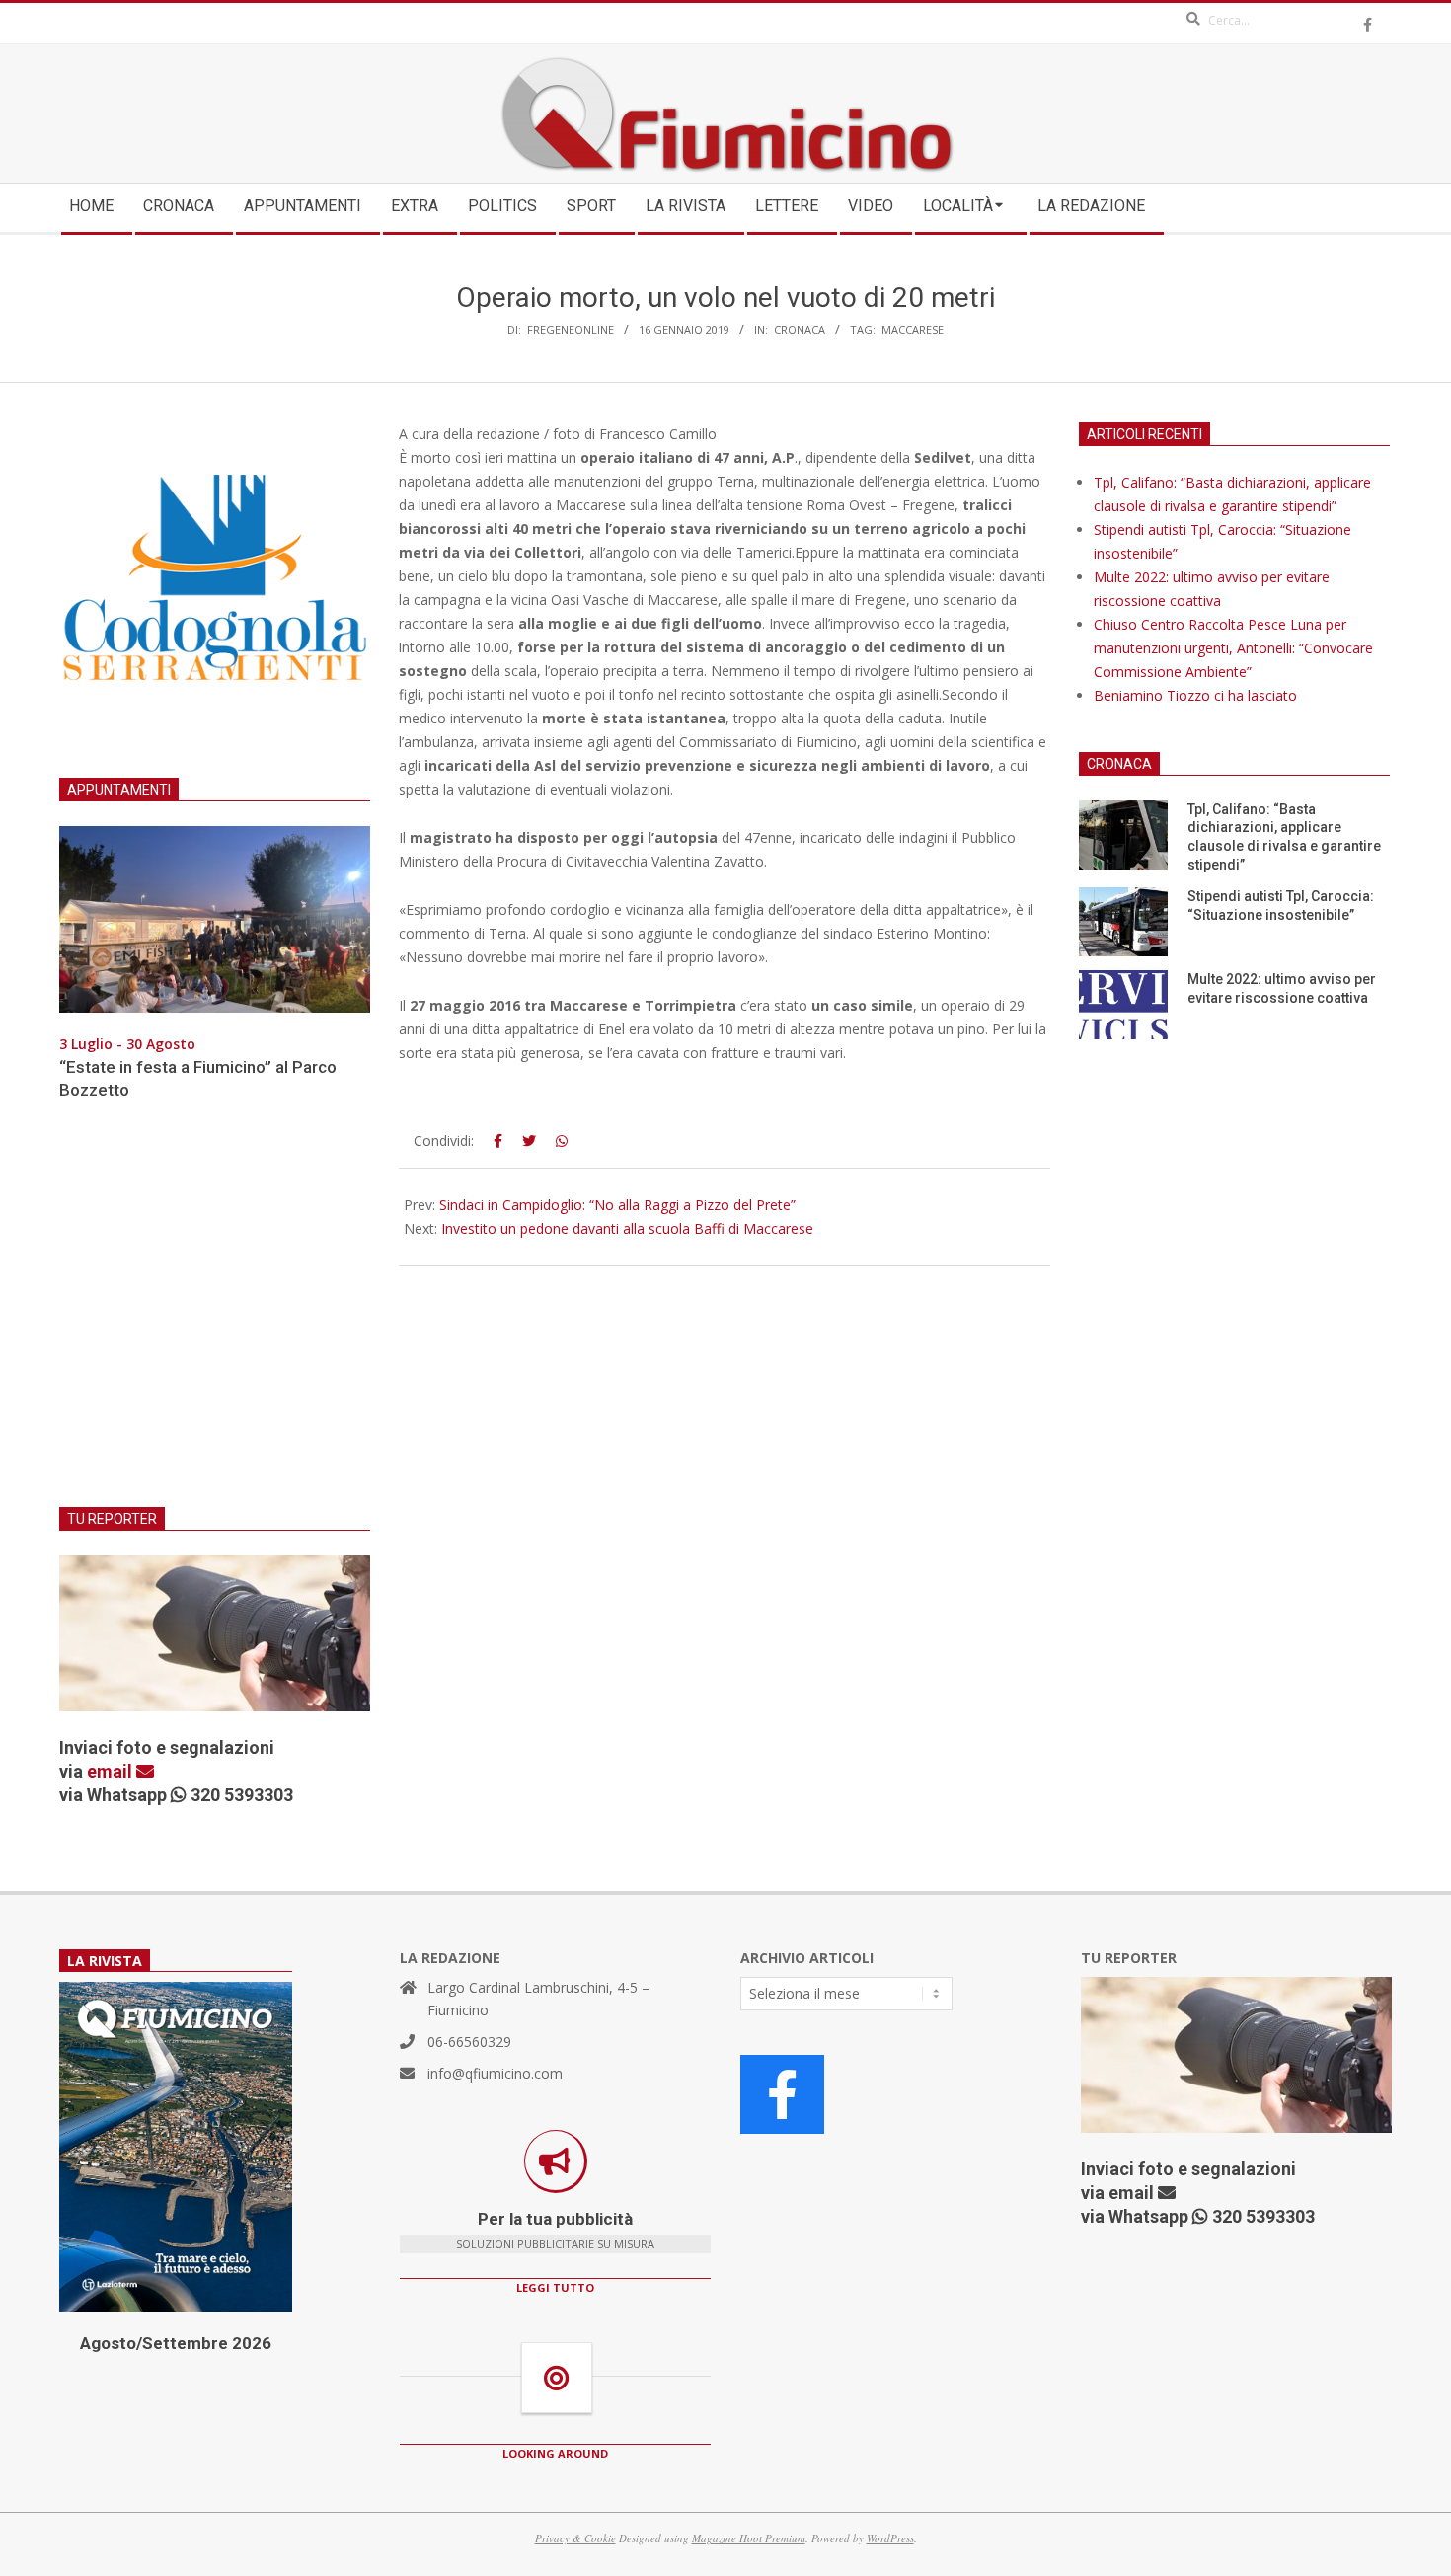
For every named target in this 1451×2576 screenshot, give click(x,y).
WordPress (890, 2538)
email (112, 1771)
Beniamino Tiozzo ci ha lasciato (1195, 695)
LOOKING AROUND (555, 2453)
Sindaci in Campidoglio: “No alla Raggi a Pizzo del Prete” (617, 1205)
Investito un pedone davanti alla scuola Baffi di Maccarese (627, 1228)
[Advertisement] (215, 1316)
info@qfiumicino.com (495, 2073)
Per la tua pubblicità (555, 2219)
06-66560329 (469, 2042)
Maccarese (913, 329)
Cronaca (800, 329)
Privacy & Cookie (575, 2538)
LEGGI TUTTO (555, 2287)
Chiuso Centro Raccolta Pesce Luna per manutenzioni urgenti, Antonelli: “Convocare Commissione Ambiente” (1233, 648)
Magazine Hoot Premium (749, 2538)
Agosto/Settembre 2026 (176, 2343)
